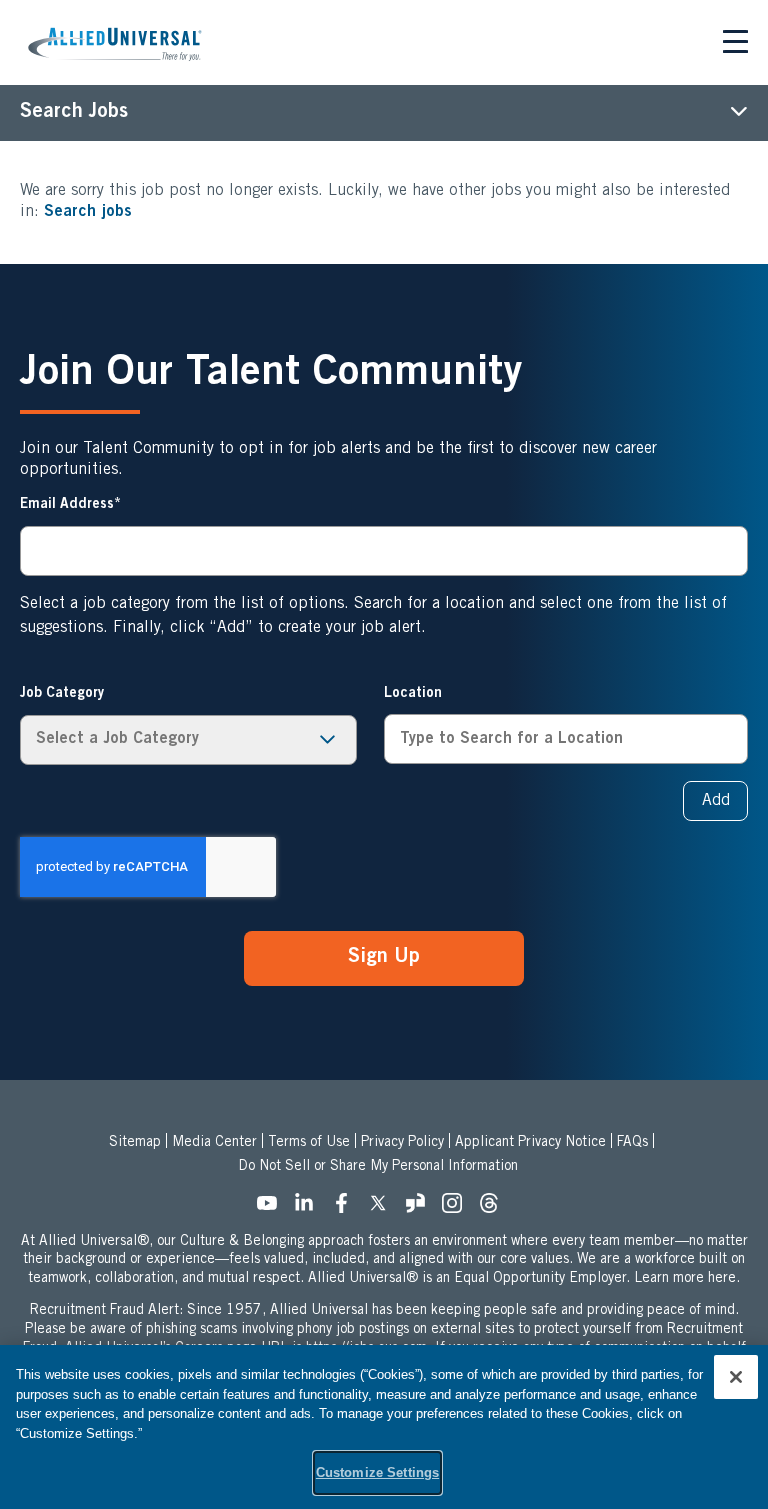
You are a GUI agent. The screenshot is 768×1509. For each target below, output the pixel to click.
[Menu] (735, 45)
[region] (384, 1427)
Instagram (458, 1209)
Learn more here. (687, 1279)
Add (716, 801)
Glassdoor (421, 1209)
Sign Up (384, 958)
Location (413, 694)
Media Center (214, 1143)
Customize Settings (377, 1472)
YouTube (273, 1209)
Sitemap (135, 1143)
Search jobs (88, 212)
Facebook (347, 1209)
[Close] (736, 1377)
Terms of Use (309, 1143)
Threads (495, 1209)
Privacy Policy (402, 1143)
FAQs (632, 1143)
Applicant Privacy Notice (530, 1143)
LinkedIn (310, 1209)
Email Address (67, 505)
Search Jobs (74, 113)
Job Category (62, 694)
